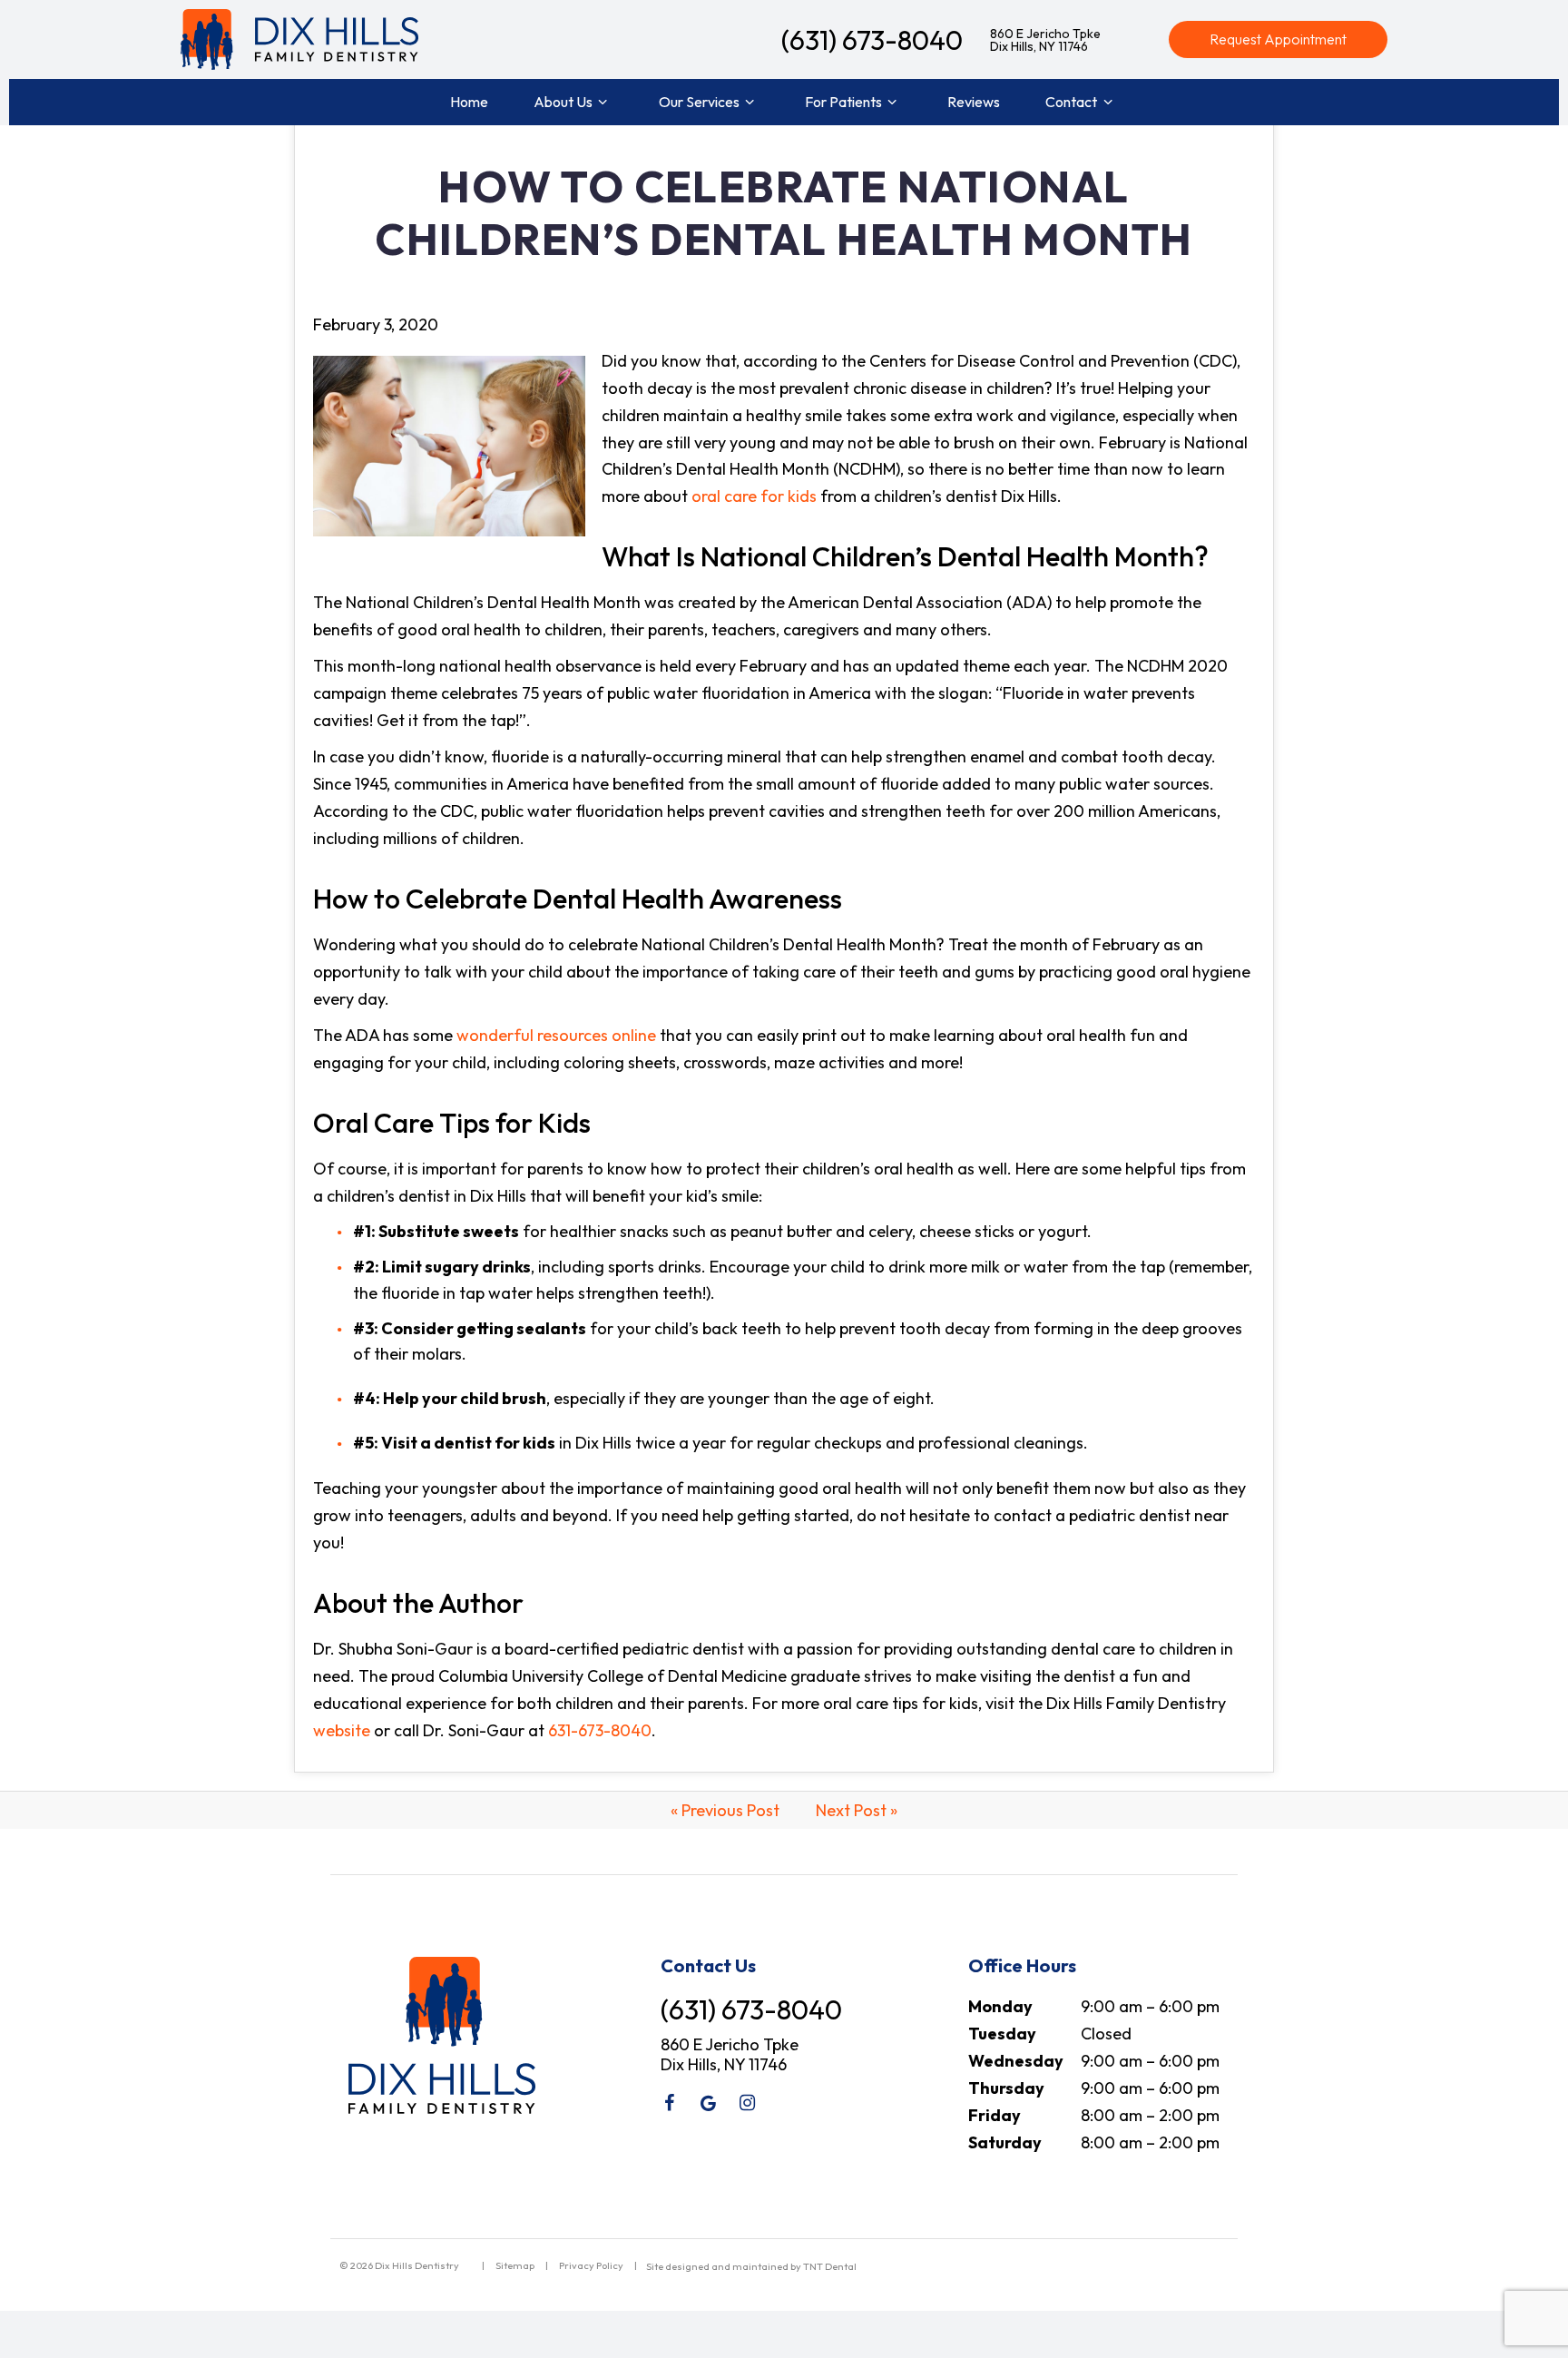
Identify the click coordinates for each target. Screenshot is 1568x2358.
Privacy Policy (591, 2265)
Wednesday (1016, 2061)
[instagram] (747, 2103)
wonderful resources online (556, 1035)
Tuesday (1002, 2034)
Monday (1000, 2006)
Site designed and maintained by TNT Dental (751, 2266)
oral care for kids (754, 496)
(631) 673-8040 (872, 40)
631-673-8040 (600, 1730)
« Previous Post (725, 1810)
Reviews (974, 102)
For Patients (843, 102)
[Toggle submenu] (603, 102)
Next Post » (857, 1810)
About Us (563, 102)
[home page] (299, 39)
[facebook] (669, 2103)
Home (469, 102)
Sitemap (515, 2265)
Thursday (1006, 2088)
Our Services (699, 102)
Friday (995, 2115)
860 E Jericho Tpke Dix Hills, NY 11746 (1045, 40)
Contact (1071, 102)
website (342, 1730)
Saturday (1005, 2142)
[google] (708, 2103)
